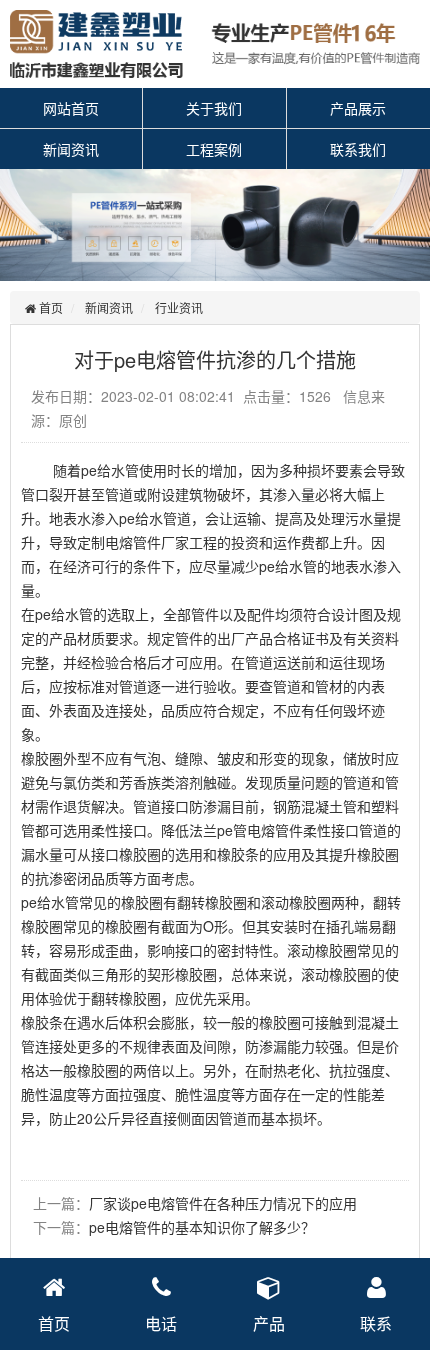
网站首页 (71, 108)
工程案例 (214, 149)
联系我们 (358, 149)
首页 (49, 307)
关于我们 (214, 108)
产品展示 (358, 108)
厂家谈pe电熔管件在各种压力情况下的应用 (223, 1203)
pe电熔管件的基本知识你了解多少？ (202, 1227)
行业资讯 (179, 307)
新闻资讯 (71, 149)
